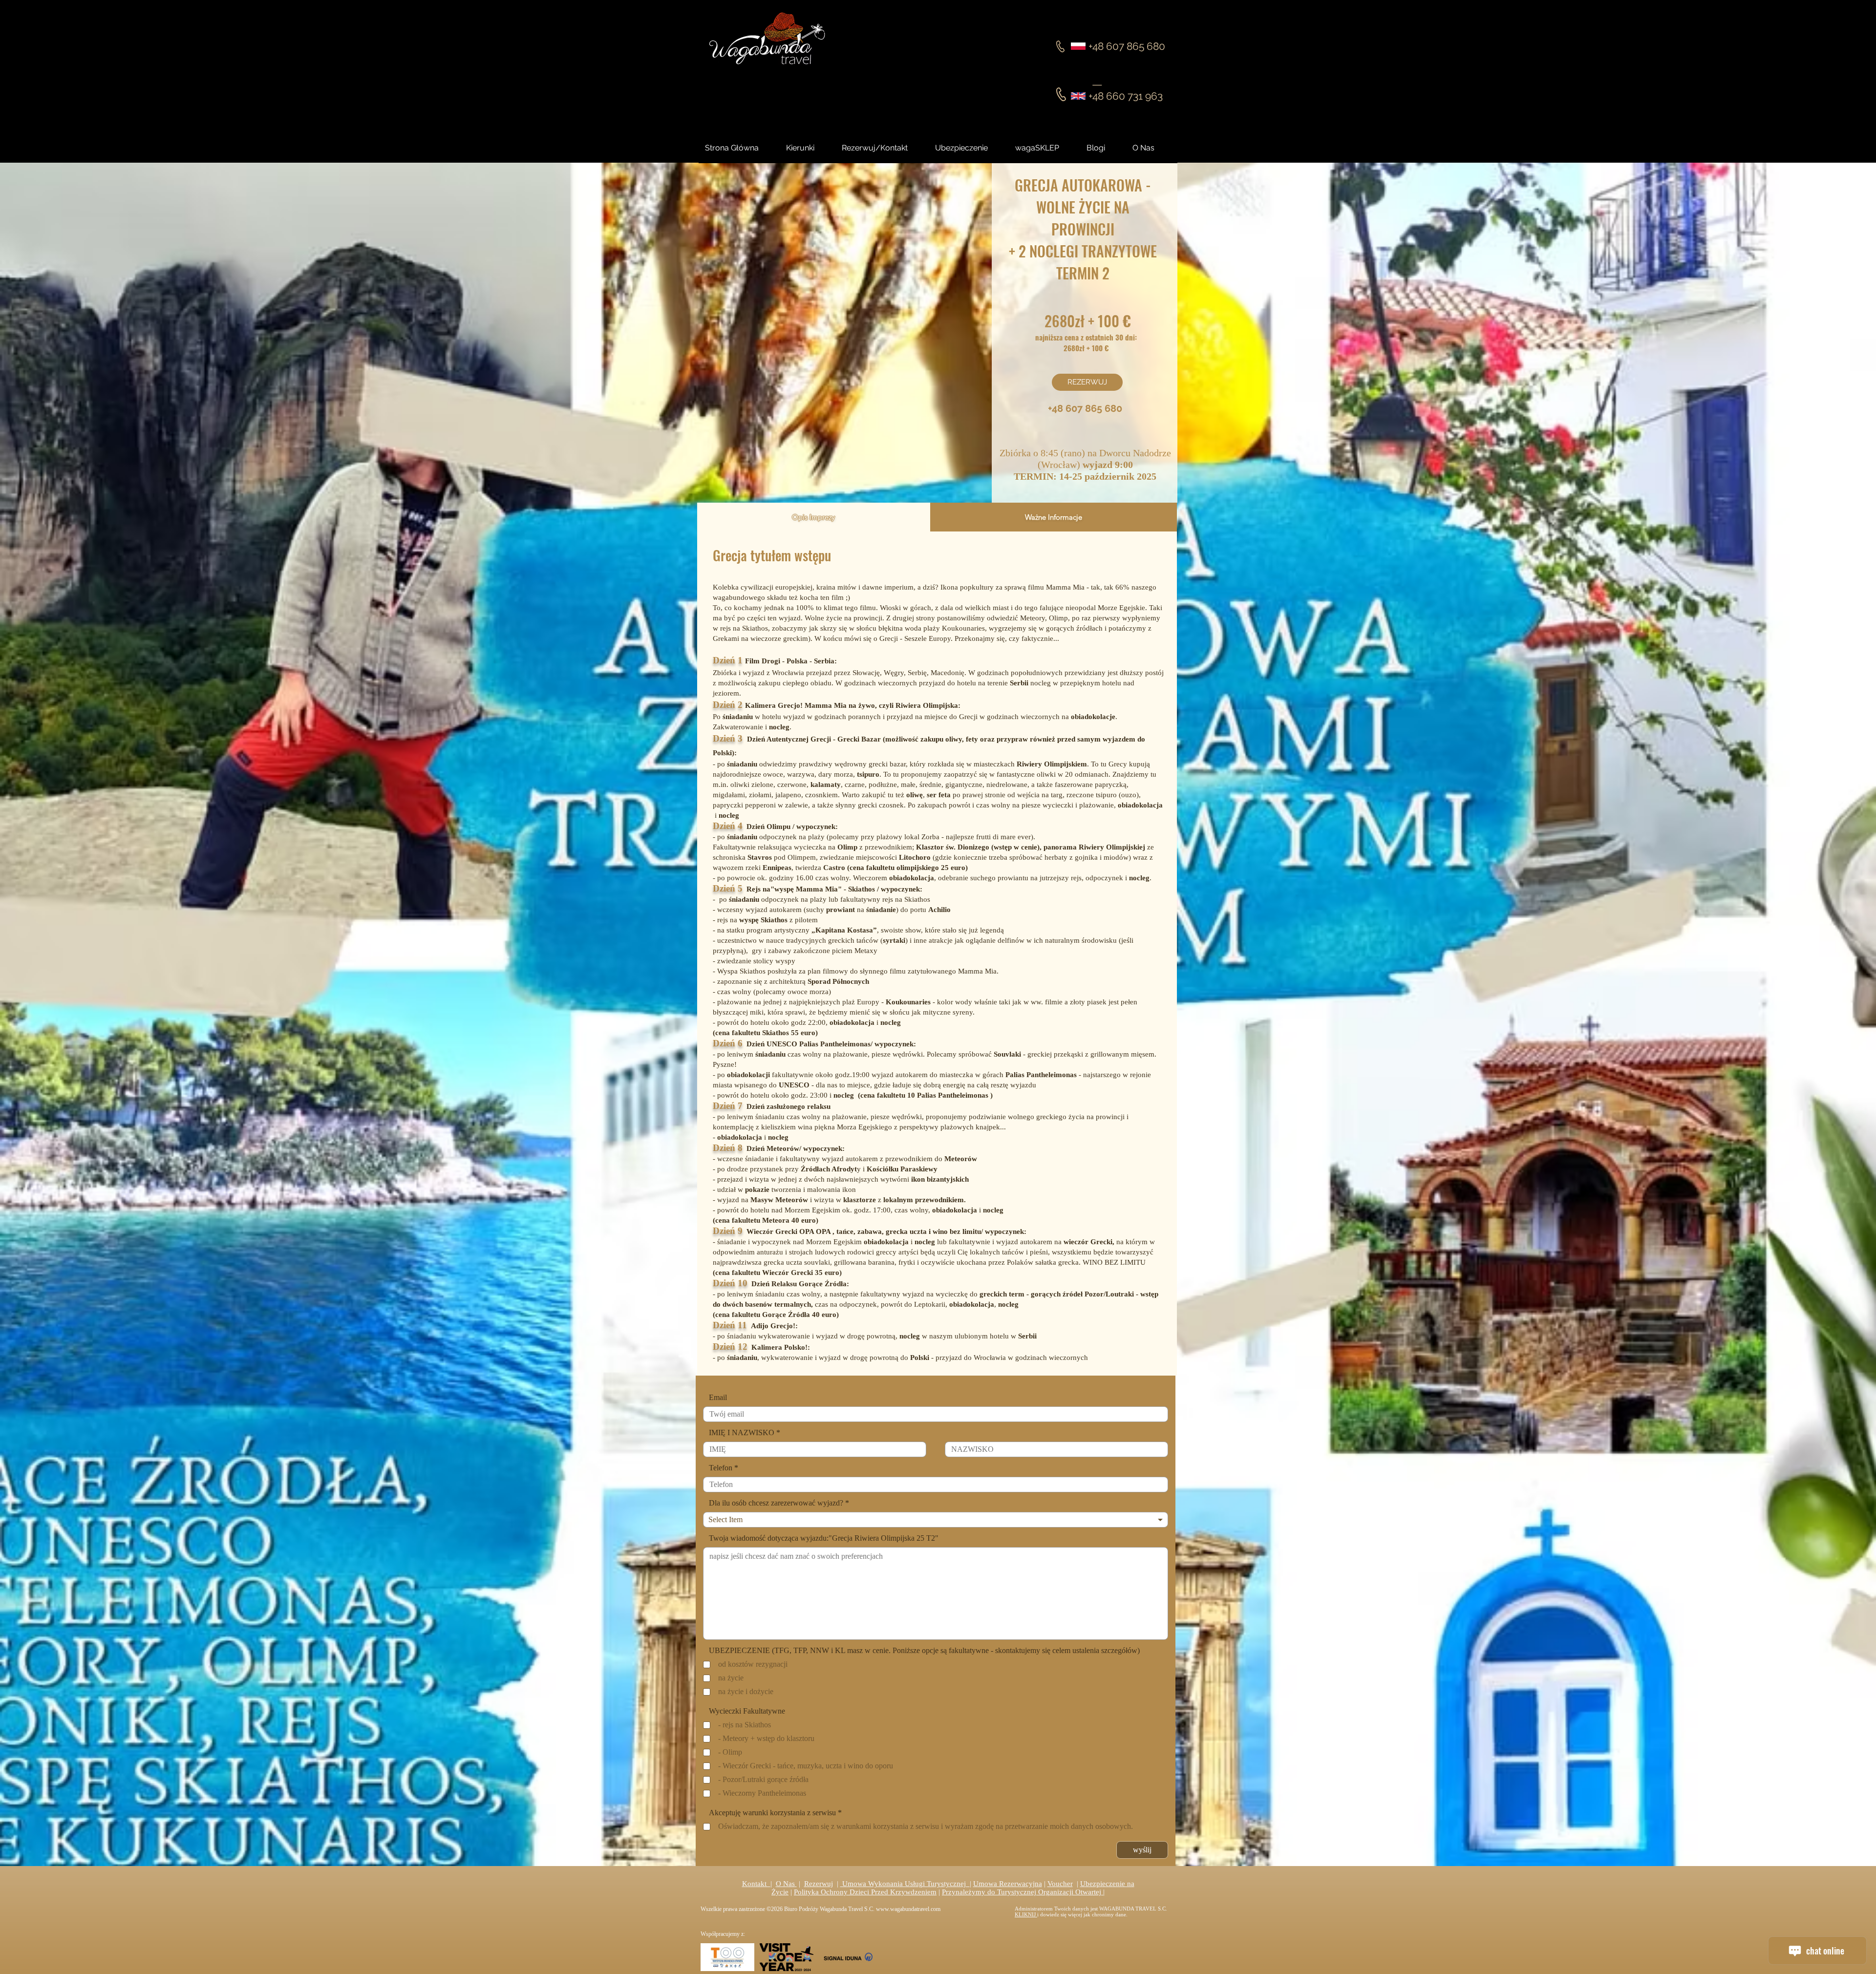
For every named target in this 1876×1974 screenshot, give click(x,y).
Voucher (1060, 1884)
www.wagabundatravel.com (908, 1909)
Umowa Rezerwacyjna (1008, 1884)
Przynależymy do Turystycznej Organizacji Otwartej (1023, 1892)
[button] (1105, 148)
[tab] (814, 517)
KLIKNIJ (1026, 1914)
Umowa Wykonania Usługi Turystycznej (905, 1884)
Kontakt (756, 1884)
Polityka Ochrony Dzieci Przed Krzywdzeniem (865, 1892)
